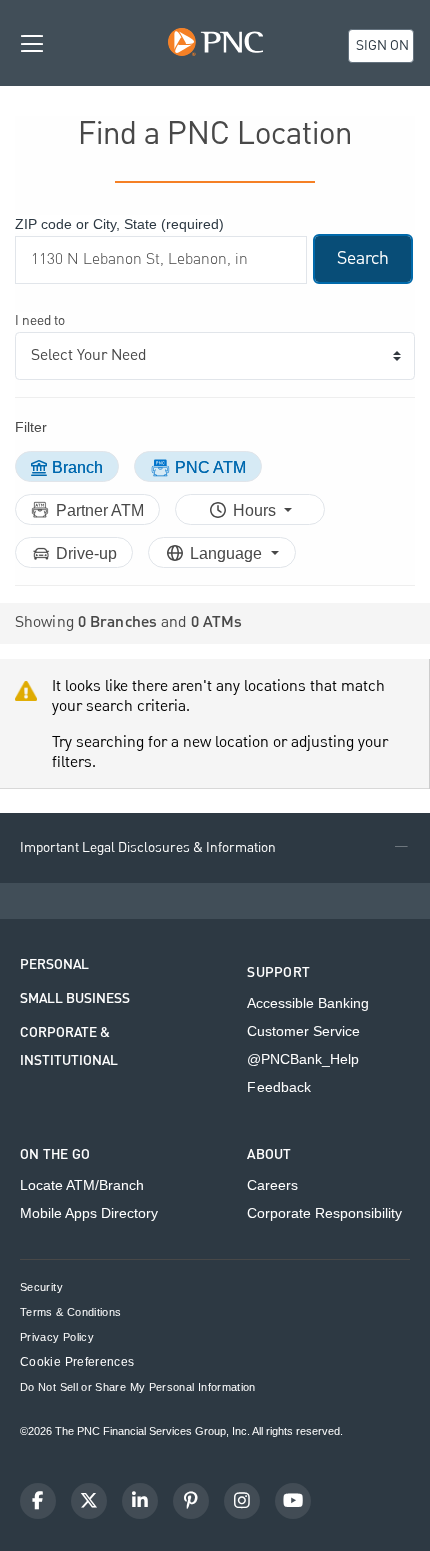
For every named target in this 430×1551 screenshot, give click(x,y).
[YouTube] (293, 1501)
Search (363, 258)
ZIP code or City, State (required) (119, 224)
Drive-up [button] (86, 553)
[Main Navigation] (32, 42)
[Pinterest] (191, 1501)
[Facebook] (38, 1501)
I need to (40, 321)
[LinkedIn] (140, 1501)
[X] (89, 1501)
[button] (215, 848)
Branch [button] (77, 467)
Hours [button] (256, 510)
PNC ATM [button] (210, 467)
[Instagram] (242, 1501)
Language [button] (228, 553)
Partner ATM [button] (100, 510)
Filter (31, 427)
